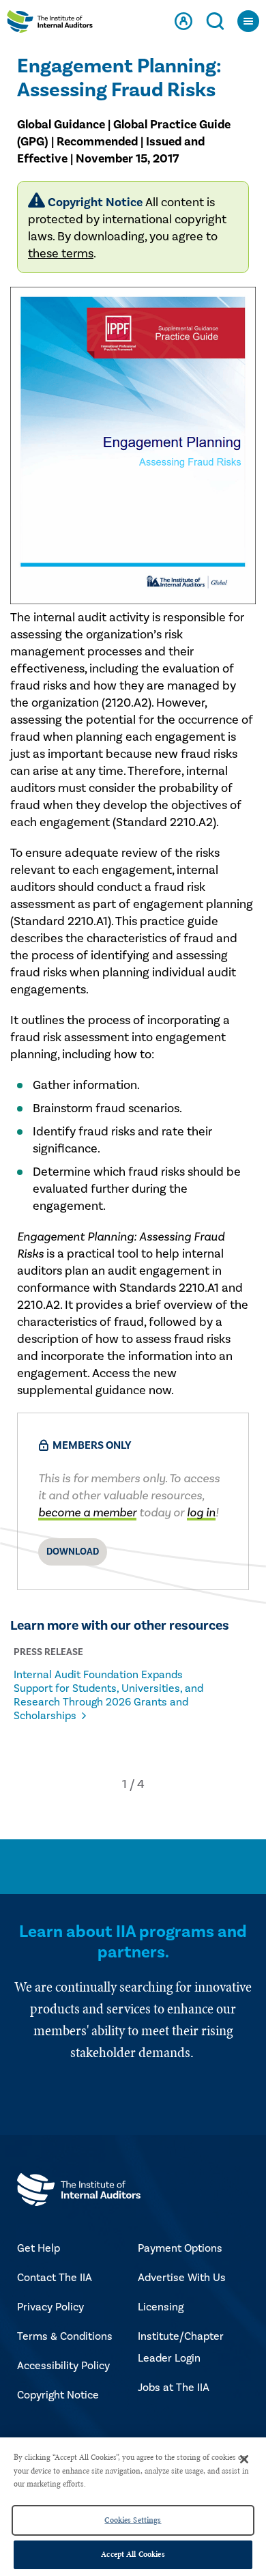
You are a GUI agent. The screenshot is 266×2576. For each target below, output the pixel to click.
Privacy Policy (50, 2307)
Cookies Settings (133, 2520)
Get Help (39, 2248)
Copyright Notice (58, 2395)
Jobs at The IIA (174, 2388)
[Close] (244, 2459)
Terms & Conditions (65, 2336)
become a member (87, 1513)
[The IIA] (50, 25)
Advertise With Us (182, 2278)
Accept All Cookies (133, 2554)
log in (201, 1513)
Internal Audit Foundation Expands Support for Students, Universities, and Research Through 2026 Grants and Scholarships (108, 1695)
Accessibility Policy (63, 2366)
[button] (124, 1784)
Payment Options (180, 2248)
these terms (61, 254)
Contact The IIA (55, 2278)
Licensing (161, 2307)
